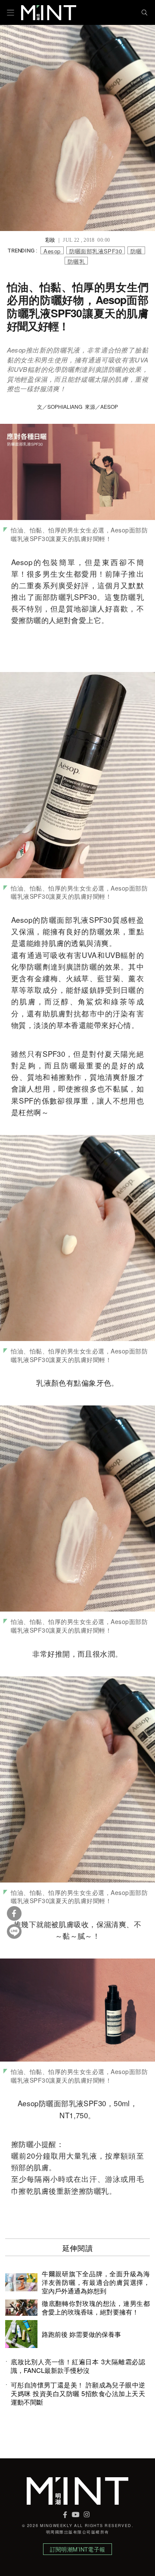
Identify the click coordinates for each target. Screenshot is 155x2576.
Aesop (52, 251)
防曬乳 (76, 261)
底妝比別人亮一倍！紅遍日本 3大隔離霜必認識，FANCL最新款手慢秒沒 (78, 2366)
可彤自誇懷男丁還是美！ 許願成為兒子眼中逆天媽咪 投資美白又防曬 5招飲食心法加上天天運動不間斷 (78, 2394)
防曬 (136, 251)
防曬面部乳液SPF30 (96, 251)
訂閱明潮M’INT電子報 (77, 2549)
